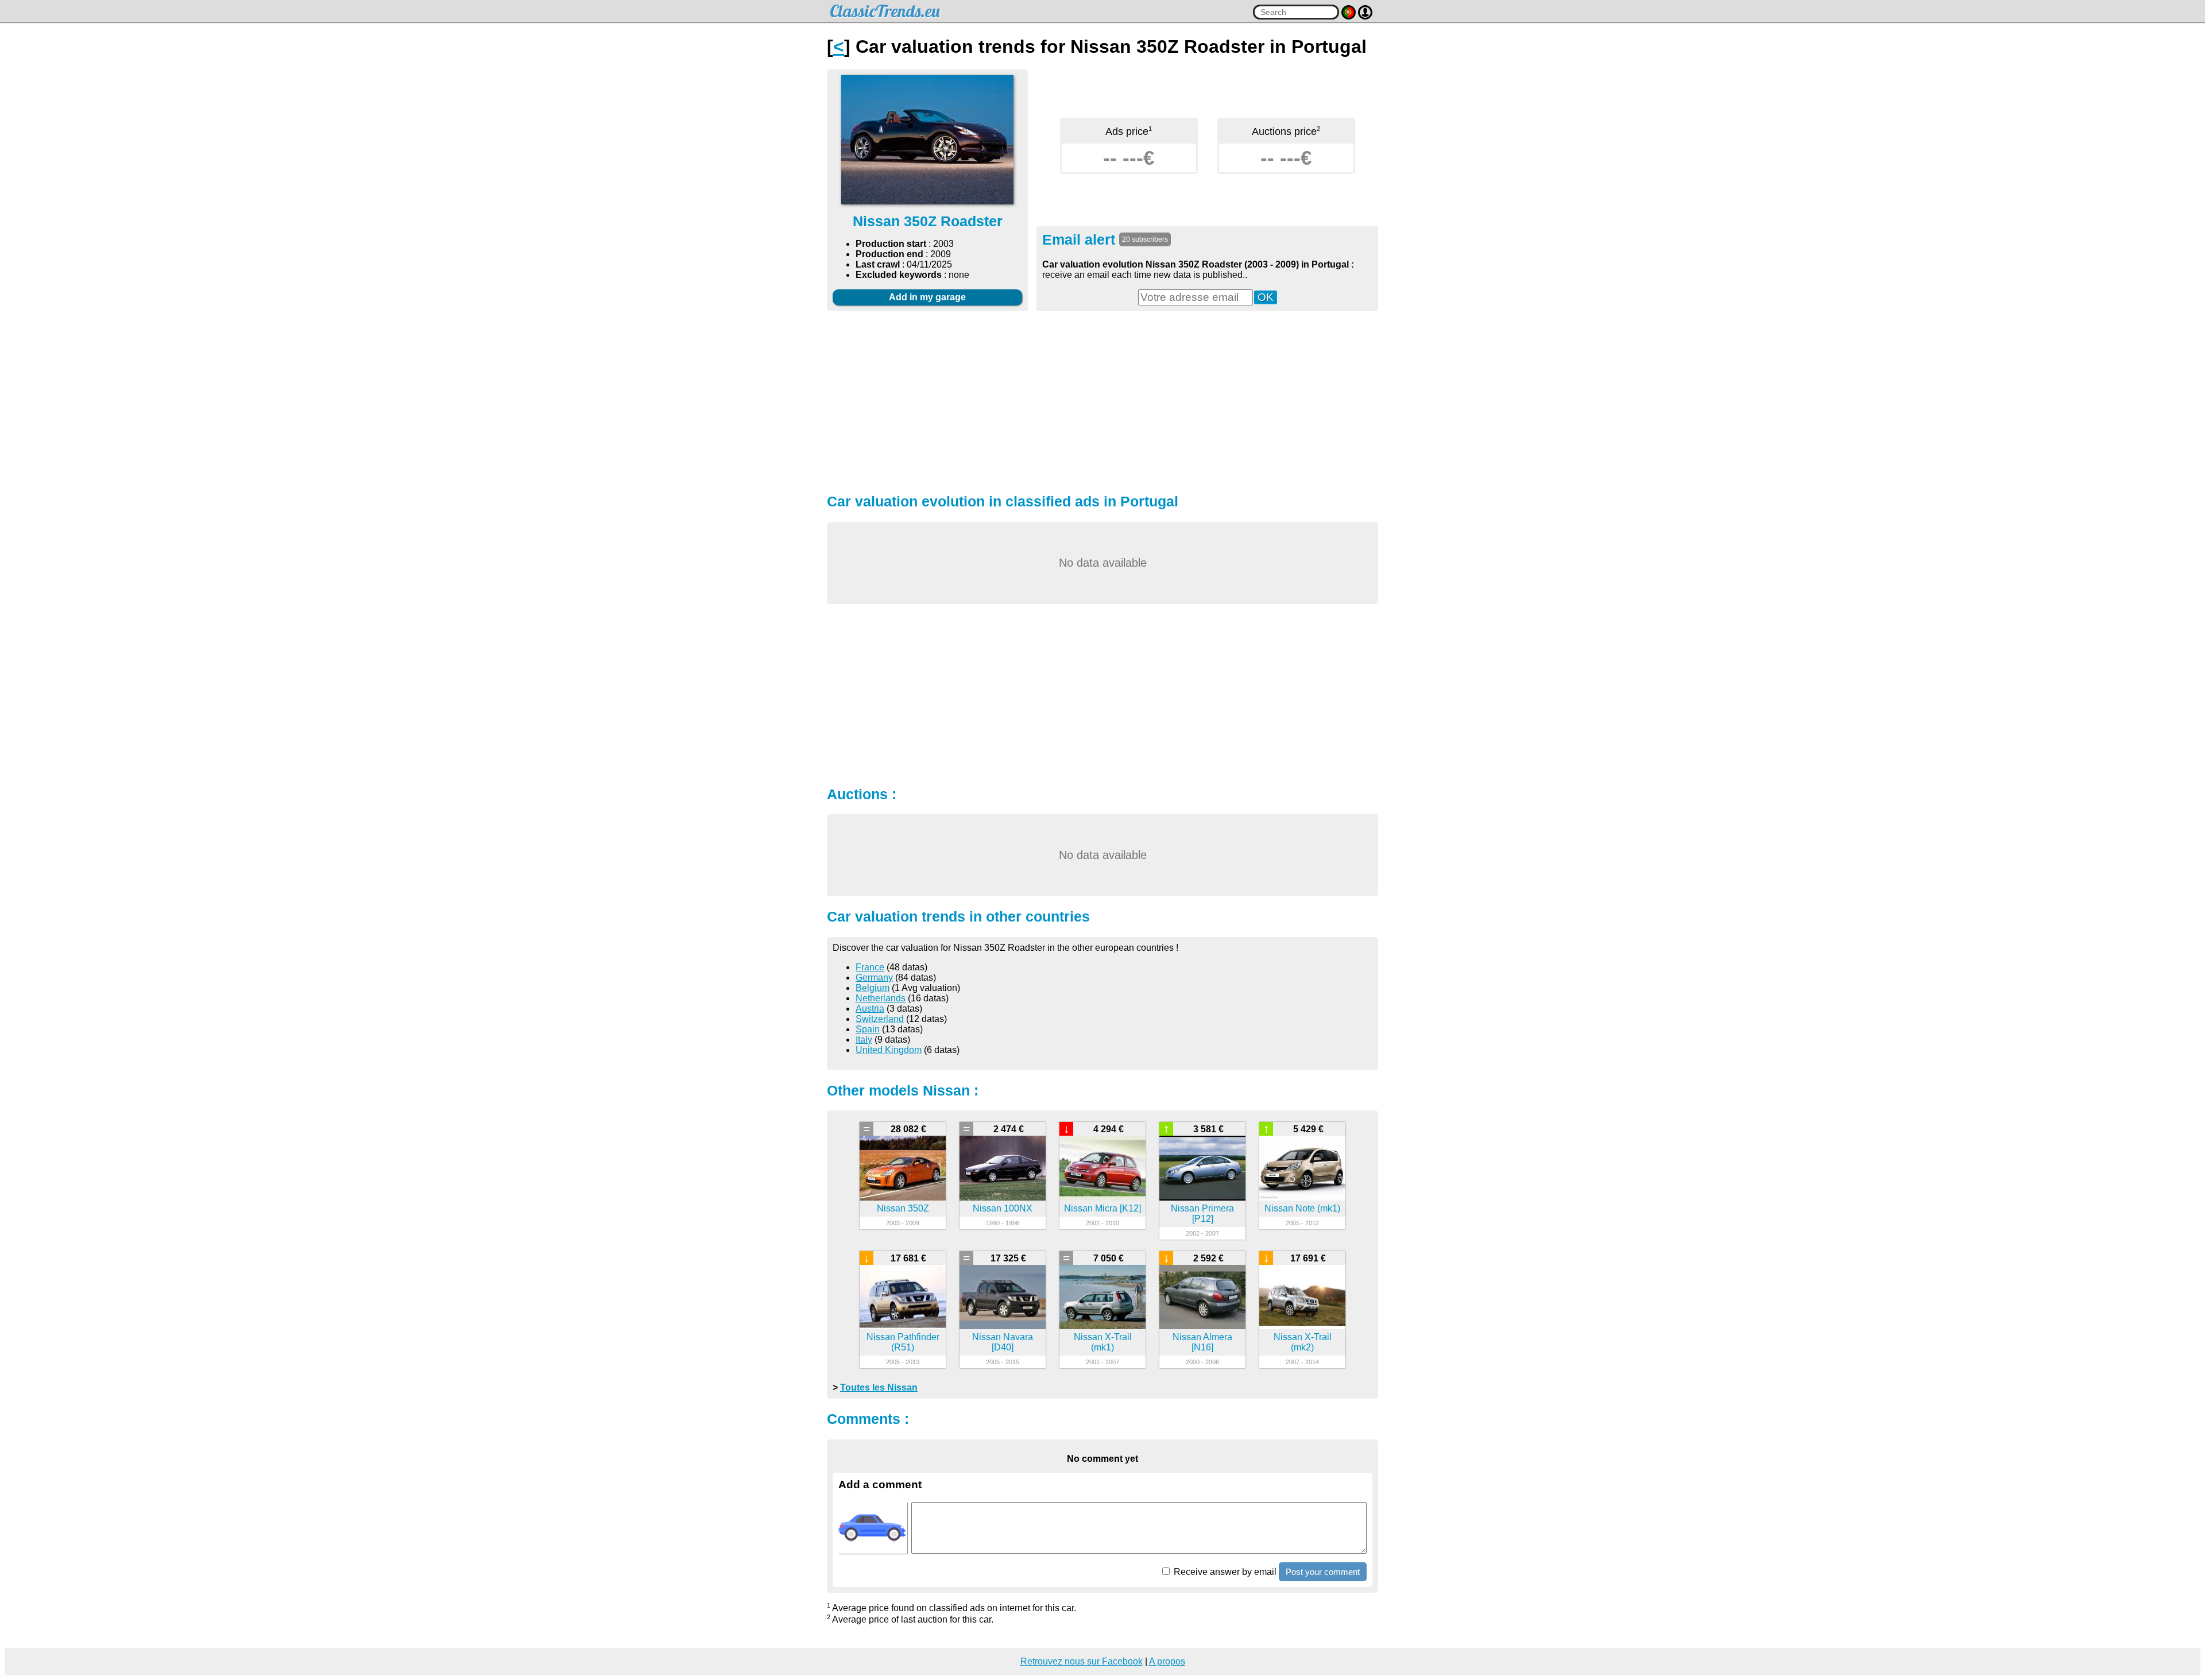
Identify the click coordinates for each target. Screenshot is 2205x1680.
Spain (868, 1029)
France (870, 967)
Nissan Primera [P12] (1202, 1213)
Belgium (873, 988)
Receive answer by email (1224, 1572)
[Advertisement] (1102, 401)
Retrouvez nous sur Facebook (1082, 1661)
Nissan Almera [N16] (1202, 1342)
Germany (874, 978)
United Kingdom (889, 1050)
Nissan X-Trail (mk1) (1103, 1342)
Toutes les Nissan (879, 1387)
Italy (864, 1040)
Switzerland (880, 1019)
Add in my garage (927, 297)
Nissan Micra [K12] (1102, 1208)
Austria (870, 1009)
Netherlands (881, 998)
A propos (1167, 1661)
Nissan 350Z (903, 1208)
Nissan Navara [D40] (1003, 1342)
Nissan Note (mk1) (1302, 1208)
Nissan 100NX (1003, 1208)
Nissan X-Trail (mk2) (1303, 1342)
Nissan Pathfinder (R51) (903, 1342)
